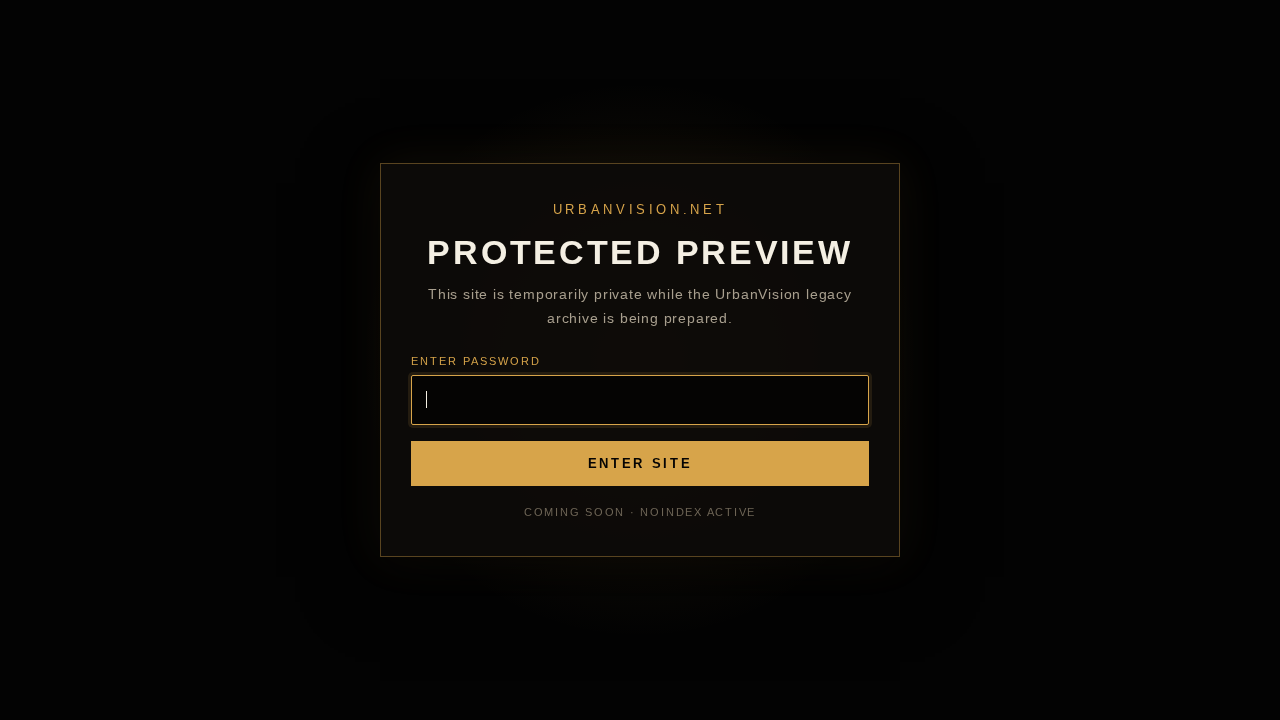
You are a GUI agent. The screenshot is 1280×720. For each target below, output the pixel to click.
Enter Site (640, 463)
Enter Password (476, 361)
